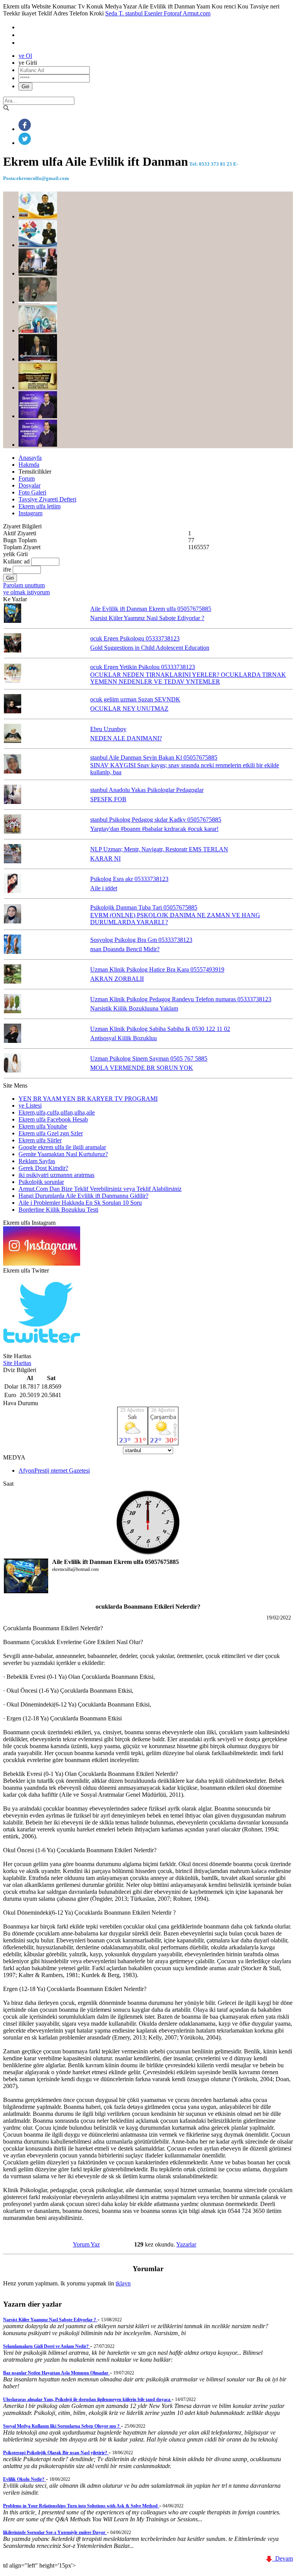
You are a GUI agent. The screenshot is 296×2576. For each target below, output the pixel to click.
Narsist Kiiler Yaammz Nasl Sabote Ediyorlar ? (147, 618)
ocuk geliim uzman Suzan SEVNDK (135, 699)
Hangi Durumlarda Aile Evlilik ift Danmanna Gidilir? (83, 1196)
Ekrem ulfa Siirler (40, 1140)
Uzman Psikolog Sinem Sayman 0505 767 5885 (149, 1058)
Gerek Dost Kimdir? (43, 1168)
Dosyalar (29, 485)
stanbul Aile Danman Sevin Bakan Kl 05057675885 (154, 757)
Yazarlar (186, 2244)
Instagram (30, 513)
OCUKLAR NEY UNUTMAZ (129, 709)
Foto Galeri (32, 492)
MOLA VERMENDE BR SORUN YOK (142, 1068)
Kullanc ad (16, 561)
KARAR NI (105, 858)
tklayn (123, 2283)
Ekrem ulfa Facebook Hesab (53, 1119)
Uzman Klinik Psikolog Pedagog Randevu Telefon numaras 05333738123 (181, 999)
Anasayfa (30, 458)
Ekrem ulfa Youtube (43, 1126)
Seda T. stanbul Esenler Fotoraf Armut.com (158, 13)
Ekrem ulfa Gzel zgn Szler (51, 1133)
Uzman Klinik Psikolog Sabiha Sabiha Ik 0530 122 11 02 (160, 1029)
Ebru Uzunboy (108, 729)
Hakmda (29, 465)
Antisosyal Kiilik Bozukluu (124, 1038)
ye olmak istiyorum (26, 592)
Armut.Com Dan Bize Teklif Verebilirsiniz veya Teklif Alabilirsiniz (100, 1189)
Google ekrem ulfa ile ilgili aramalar (62, 1147)
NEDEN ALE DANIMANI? (126, 738)
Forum (27, 478)
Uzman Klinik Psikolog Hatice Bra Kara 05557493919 (157, 969)
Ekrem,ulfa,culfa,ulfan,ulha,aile (57, 1112)
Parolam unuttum (24, 585)
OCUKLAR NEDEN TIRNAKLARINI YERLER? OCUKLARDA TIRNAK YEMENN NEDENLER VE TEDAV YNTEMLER (188, 678)
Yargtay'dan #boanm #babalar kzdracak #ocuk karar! (154, 829)
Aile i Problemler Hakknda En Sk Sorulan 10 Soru (80, 1203)
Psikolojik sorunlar (41, 1182)
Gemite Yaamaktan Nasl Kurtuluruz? (63, 1154)
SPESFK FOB (108, 799)
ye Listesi (30, 1106)
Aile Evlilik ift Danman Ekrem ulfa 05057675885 (151, 609)
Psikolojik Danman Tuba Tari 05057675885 (144, 907)
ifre (7, 569)
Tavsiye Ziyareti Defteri (47, 499)
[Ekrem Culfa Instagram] (42, 1264)
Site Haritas (17, 1363)
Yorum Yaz (86, 2244)
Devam (283, 2558)
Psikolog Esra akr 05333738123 (129, 879)
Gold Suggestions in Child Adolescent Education (150, 648)
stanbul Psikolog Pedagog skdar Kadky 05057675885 (156, 820)
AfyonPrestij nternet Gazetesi (54, 1470)
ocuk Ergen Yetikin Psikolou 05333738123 (143, 667)
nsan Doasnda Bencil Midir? (125, 949)
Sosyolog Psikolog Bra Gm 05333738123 (141, 940)
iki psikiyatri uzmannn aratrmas (56, 1175)
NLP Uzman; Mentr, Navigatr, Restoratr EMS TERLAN (159, 849)
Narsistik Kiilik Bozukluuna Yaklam (134, 1008)
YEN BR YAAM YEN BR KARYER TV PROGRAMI (88, 1099)
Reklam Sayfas (37, 1161)
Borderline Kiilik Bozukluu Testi (58, 1210)
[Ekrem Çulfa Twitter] (42, 1349)
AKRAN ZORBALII (117, 979)
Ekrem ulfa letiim (40, 506)
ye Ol (25, 56)
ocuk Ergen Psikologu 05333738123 (135, 638)
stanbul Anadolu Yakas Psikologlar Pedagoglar (147, 790)
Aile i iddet (104, 888)
